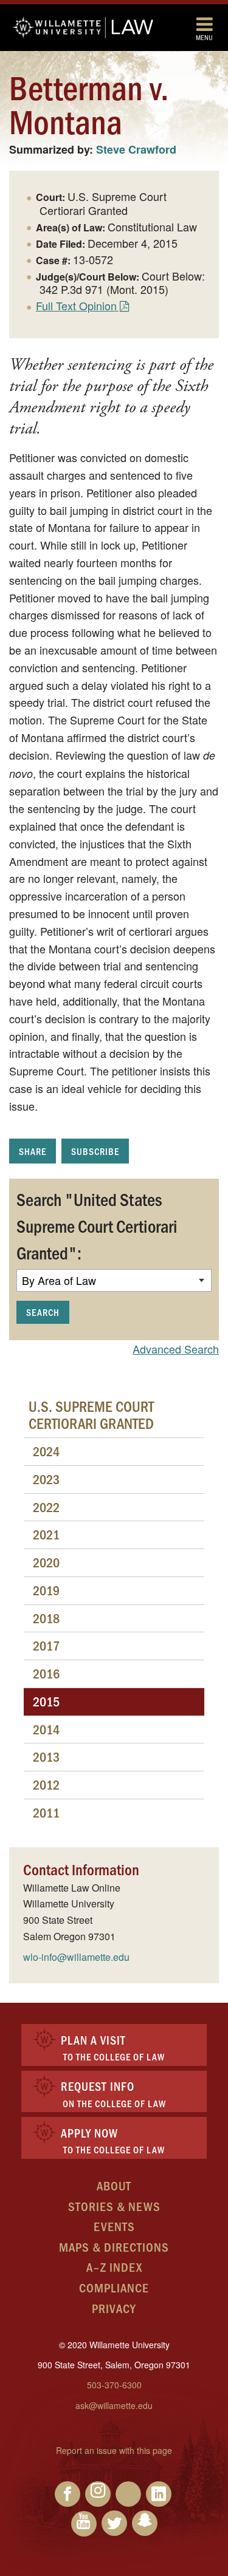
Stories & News (114, 2206)
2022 (46, 1507)
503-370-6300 (114, 2385)
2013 (46, 1757)
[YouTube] (84, 2524)
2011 (46, 1812)
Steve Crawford (136, 149)
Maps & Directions (114, 2247)
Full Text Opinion (76, 305)
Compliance (114, 2287)
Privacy (114, 2308)
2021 (46, 1534)
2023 (46, 1479)
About (114, 2185)
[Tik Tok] (128, 2494)
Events (114, 2226)
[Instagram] (98, 2494)
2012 (46, 1784)
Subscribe (95, 1151)
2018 (46, 1618)
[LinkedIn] (159, 2494)
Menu (204, 37)
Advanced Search (176, 1349)
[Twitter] (114, 2523)
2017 (46, 1645)
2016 (46, 1673)
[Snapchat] (145, 2523)
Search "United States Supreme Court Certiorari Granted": (97, 1225)
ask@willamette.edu (114, 2405)
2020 (46, 1562)
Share (33, 1151)
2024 (46, 1451)
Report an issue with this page (114, 2450)
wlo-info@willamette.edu (76, 1957)
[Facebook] (67, 2494)
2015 (46, 1701)
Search (43, 1312)
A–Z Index (114, 2267)
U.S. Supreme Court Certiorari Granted (91, 1414)
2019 (46, 1590)
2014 (46, 1729)
